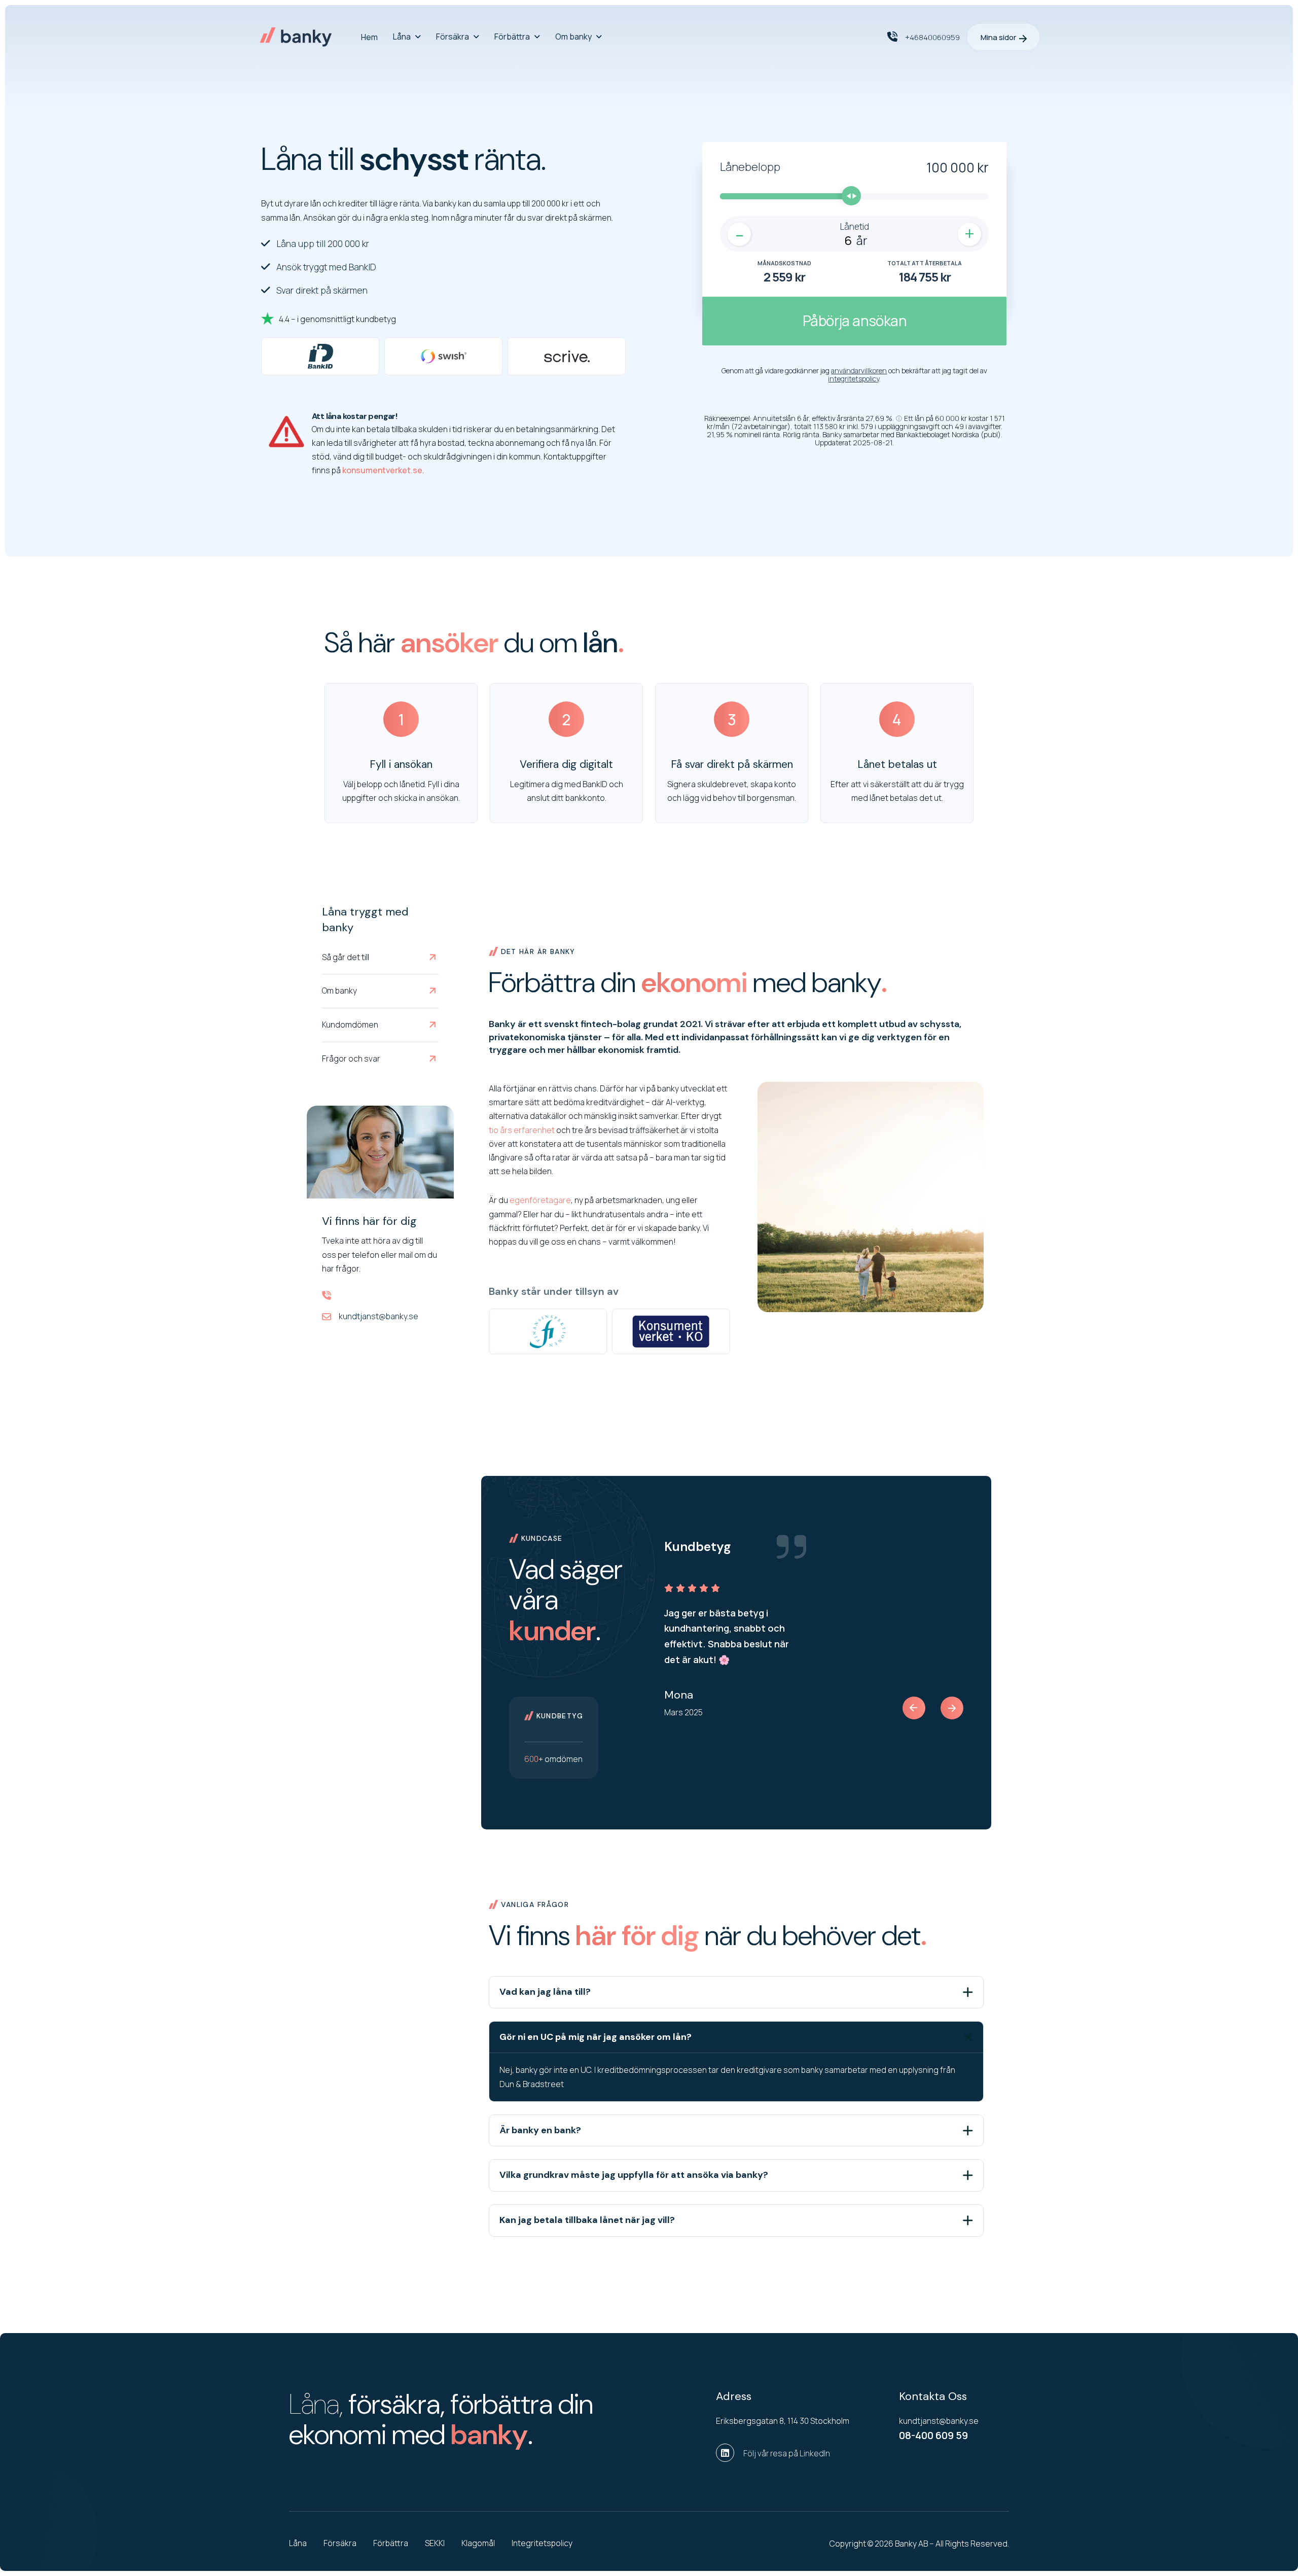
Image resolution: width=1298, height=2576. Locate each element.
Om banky (573, 37)
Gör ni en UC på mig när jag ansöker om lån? (596, 2037)
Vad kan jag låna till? (545, 1992)
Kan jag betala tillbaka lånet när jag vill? (587, 2220)
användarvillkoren (859, 370)
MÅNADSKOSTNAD (784, 263)
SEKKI (435, 2543)
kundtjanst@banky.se (378, 1316)
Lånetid (855, 226)
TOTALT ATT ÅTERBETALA (925, 263)
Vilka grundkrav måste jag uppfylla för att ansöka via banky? (634, 2175)
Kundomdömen (350, 1025)
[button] (899, 418)
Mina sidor (998, 37)
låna (298, 2543)
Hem (369, 37)
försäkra (340, 2543)
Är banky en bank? (540, 2130)
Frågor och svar (351, 1058)
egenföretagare (540, 1200)
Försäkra (453, 37)
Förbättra (512, 37)
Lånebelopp (750, 167)
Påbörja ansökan (855, 321)
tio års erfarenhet (522, 1130)
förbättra (391, 2543)
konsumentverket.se (382, 470)
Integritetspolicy (542, 2543)
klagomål (478, 2543)
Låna (402, 37)
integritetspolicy (854, 379)
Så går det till (346, 957)
